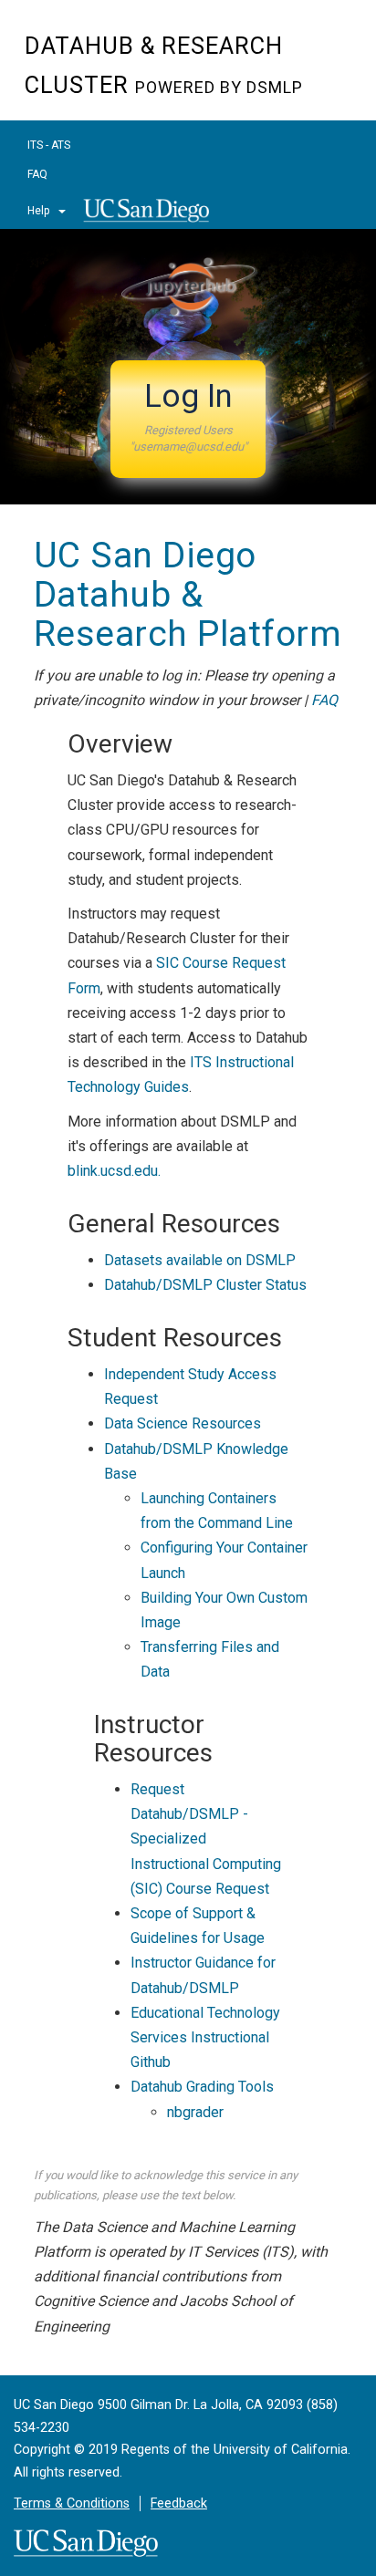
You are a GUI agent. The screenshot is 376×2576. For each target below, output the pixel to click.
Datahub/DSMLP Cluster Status (205, 1285)
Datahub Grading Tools (202, 2087)
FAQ (37, 174)
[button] (188, 419)
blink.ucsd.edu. (114, 1171)
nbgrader (195, 2112)
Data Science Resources (183, 1423)
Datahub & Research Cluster (164, 66)
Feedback (179, 2503)
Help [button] (40, 211)
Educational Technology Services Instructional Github (205, 2037)
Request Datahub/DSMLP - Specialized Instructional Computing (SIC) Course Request (206, 1839)
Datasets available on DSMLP (200, 1260)
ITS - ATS (49, 145)
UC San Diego (151, 217)
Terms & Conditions (72, 2503)
